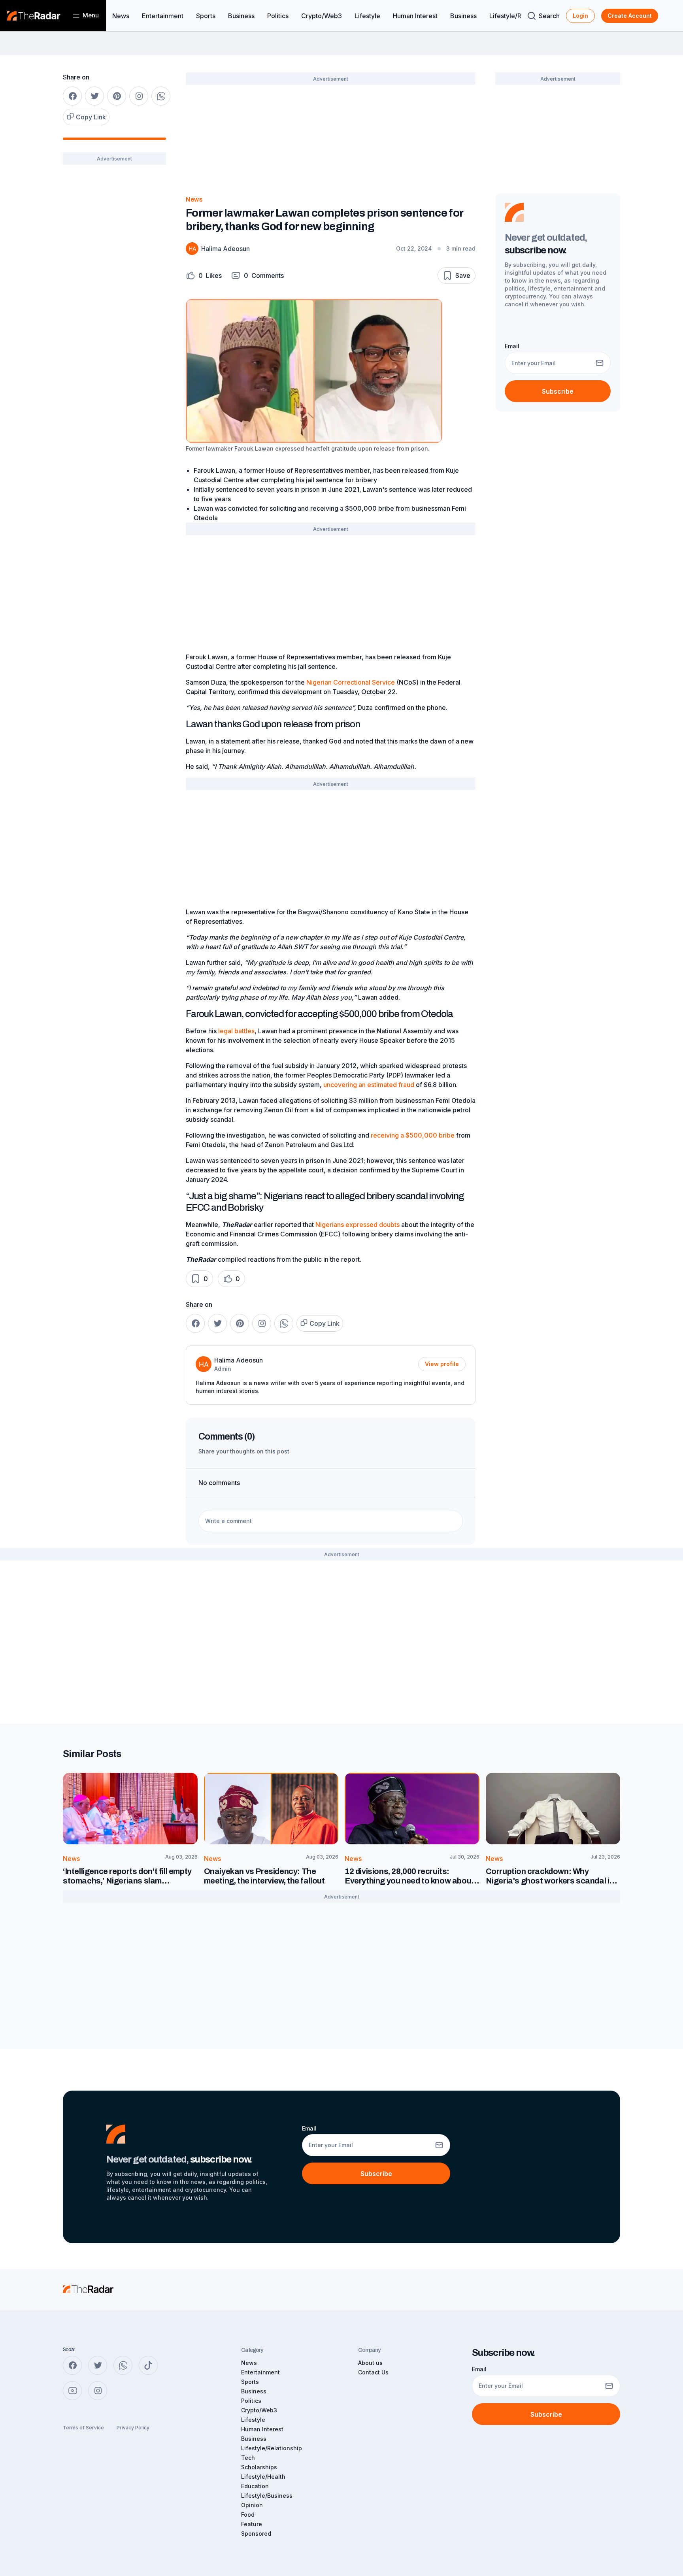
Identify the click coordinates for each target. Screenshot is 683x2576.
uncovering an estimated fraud (369, 1085)
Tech (248, 2458)
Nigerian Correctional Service (351, 682)
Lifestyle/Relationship (272, 2448)
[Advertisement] (114, 296)
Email (512, 346)
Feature (252, 2524)
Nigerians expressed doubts (358, 1225)
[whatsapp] (161, 96)
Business (241, 16)
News (121, 16)
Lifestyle (367, 16)
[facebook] (72, 96)
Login (580, 16)
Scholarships (259, 2467)
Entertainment (163, 16)
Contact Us (373, 2372)
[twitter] (94, 96)
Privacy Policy (133, 2428)
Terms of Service (83, 2428)
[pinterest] (117, 96)
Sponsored (256, 2534)
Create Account (630, 16)
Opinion (252, 2505)
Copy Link (91, 117)
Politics (278, 16)
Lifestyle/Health (263, 2477)
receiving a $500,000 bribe (413, 1135)
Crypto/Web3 (322, 16)
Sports (206, 16)
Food (248, 2515)
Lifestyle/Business (267, 2496)
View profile (442, 1364)
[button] (204, 275)
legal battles (236, 1031)
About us (370, 2363)
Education (255, 2486)
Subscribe (558, 391)
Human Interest (415, 16)
